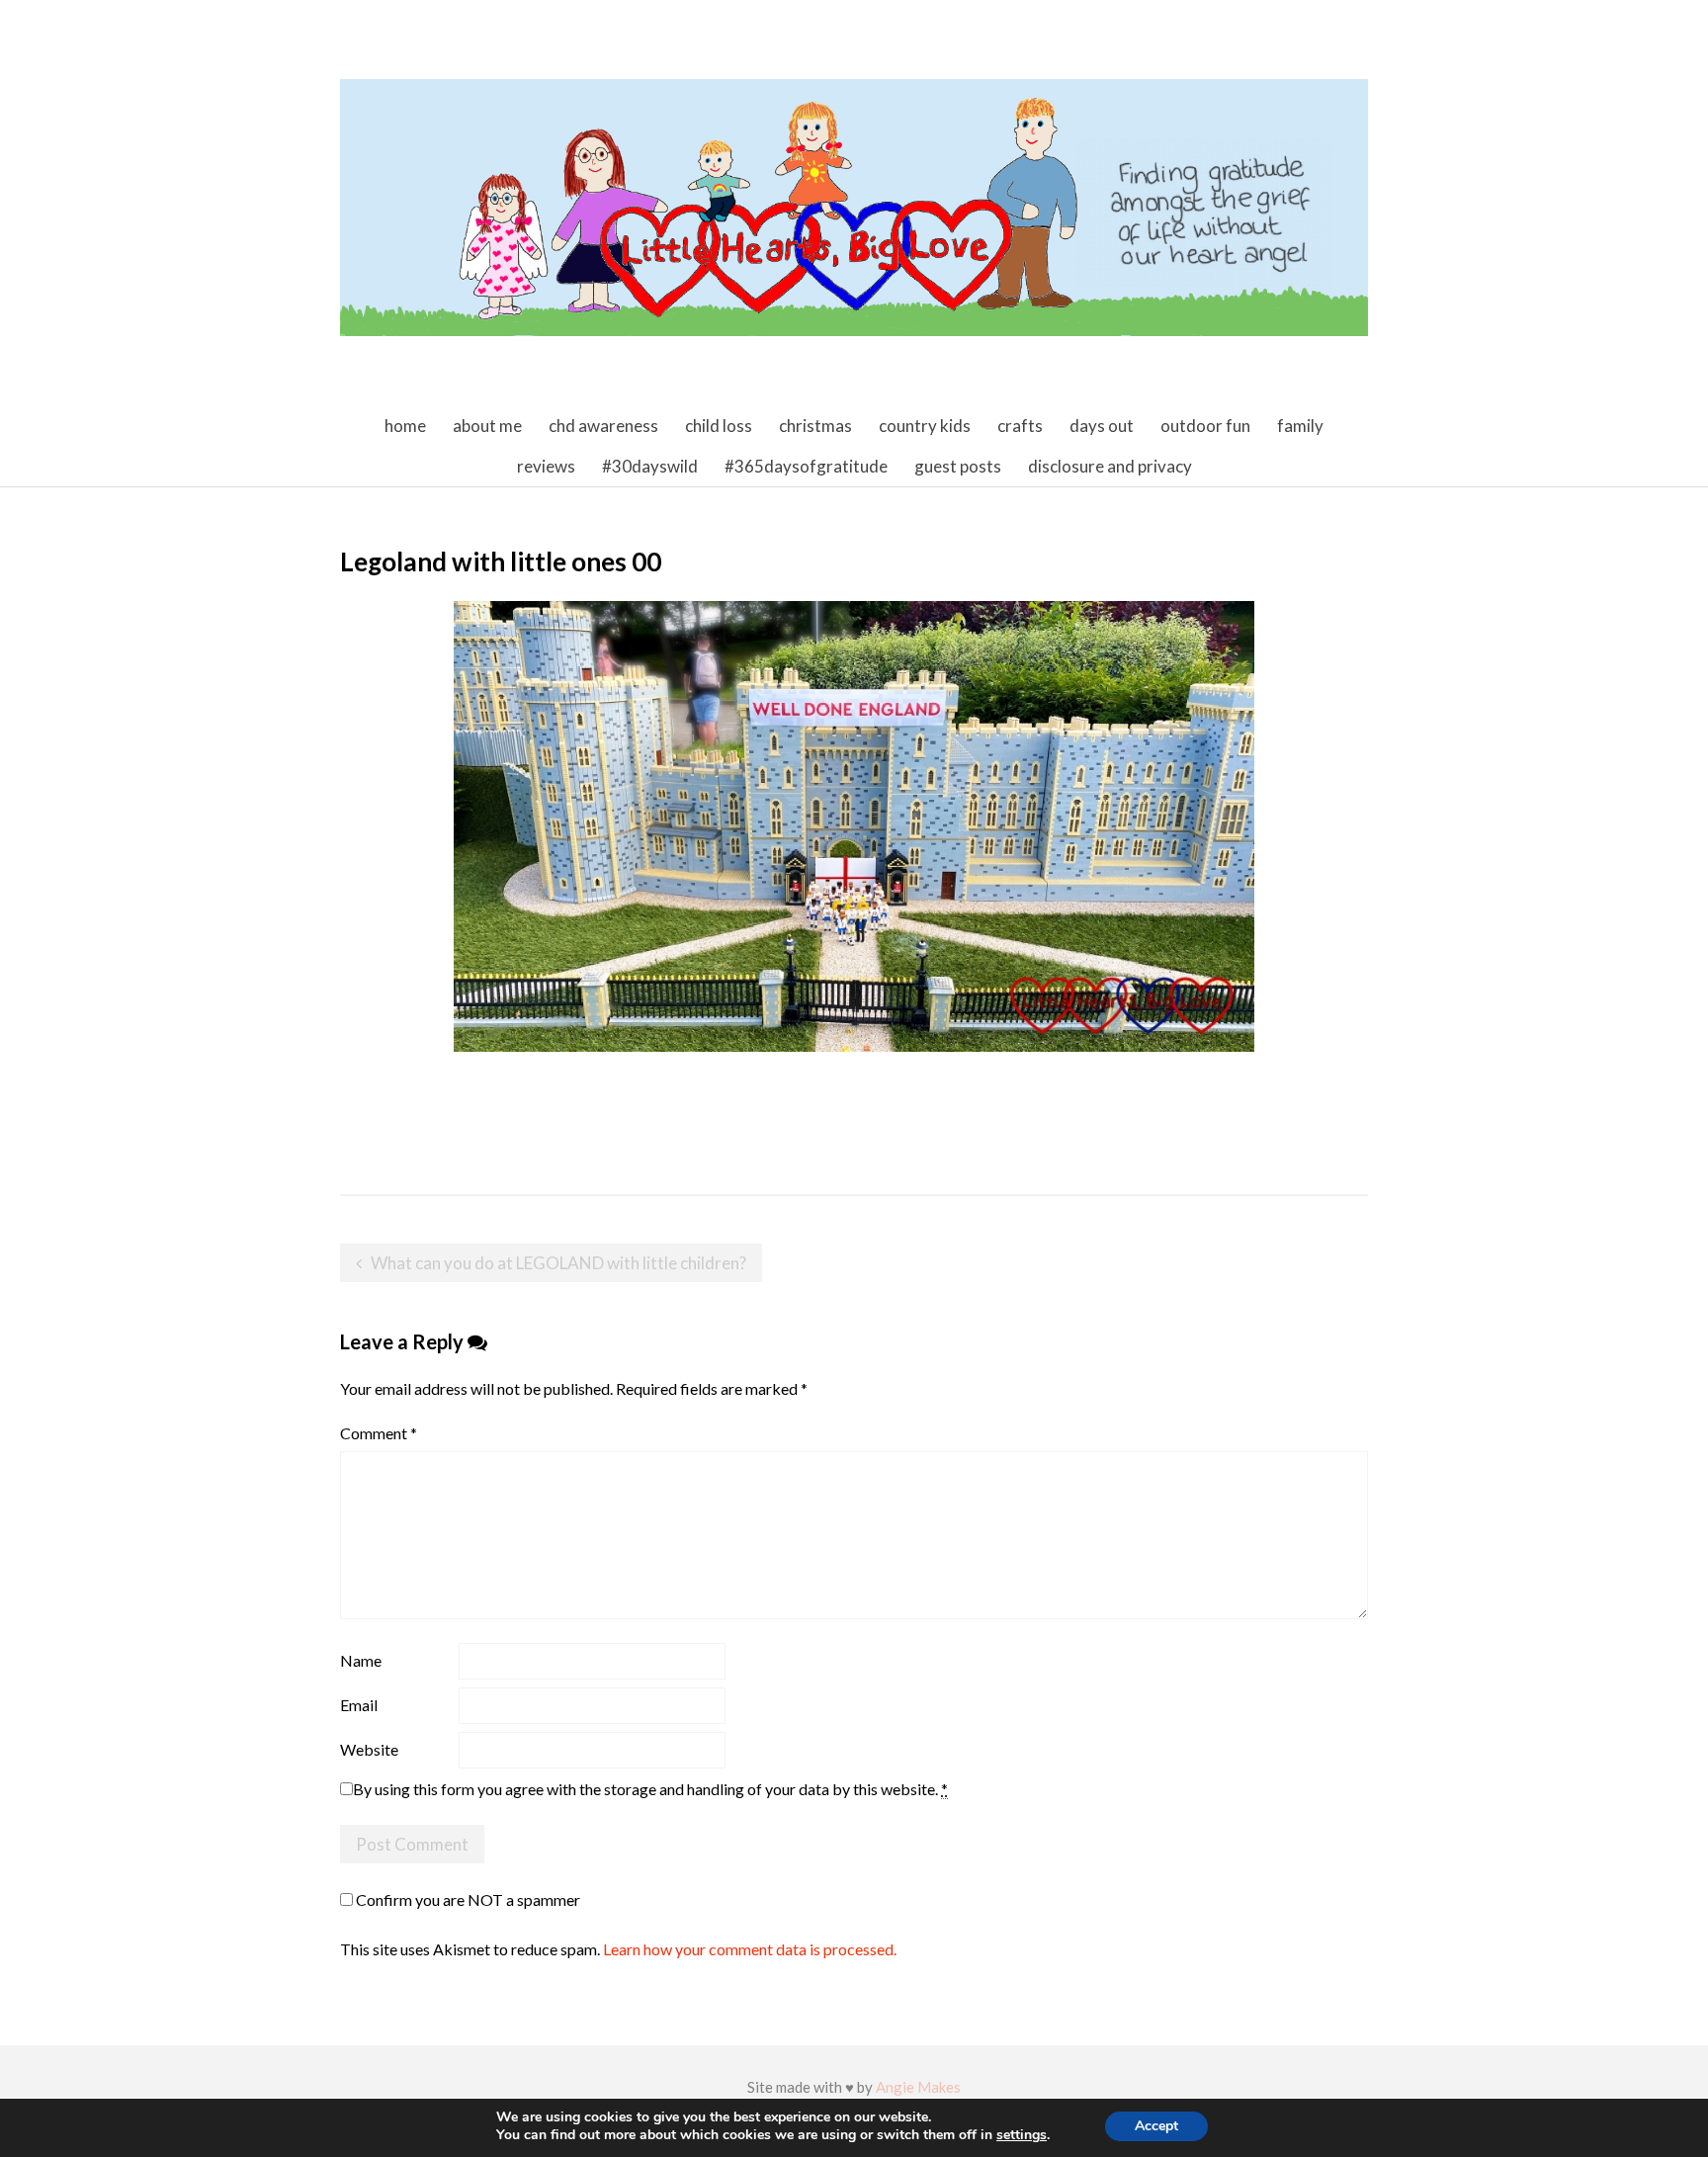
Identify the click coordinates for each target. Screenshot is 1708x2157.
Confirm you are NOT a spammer (467, 1899)
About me (487, 426)
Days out (1102, 426)
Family (1300, 426)
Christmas (815, 426)
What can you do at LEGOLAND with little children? (558, 1263)
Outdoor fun (1205, 426)
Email (359, 1705)
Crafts (1020, 426)
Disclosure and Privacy (1110, 466)
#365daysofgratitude (806, 466)
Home (405, 426)
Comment (379, 1433)
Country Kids (925, 426)
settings (1022, 2135)
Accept (1156, 2126)
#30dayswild (650, 466)
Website (369, 1749)
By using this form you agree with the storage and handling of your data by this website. (650, 1789)
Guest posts (958, 466)
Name (361, 1660)
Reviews (546, 466)
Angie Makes (918, 2087)
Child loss (719, 426)
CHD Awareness (603, 426)
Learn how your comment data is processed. (750, 1949)
